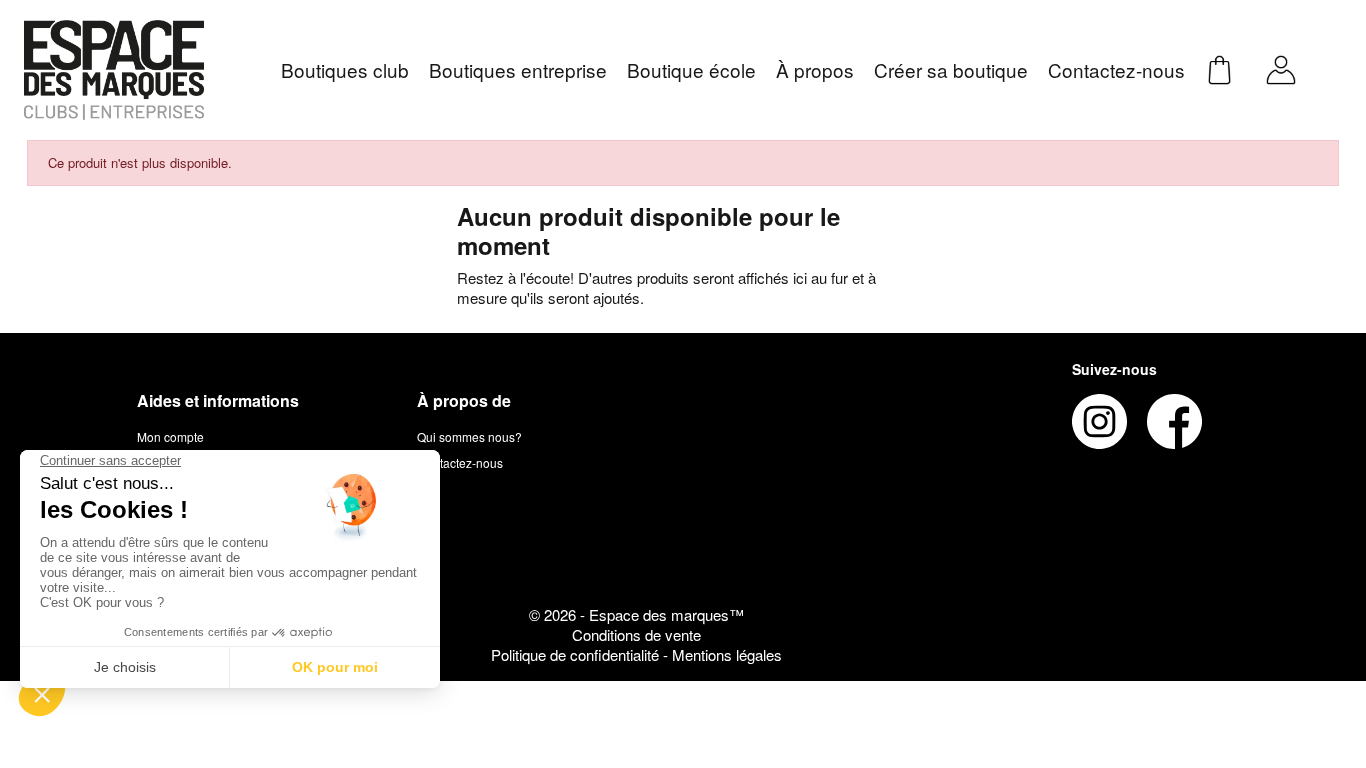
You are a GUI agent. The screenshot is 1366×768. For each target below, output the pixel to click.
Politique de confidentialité (577, 654)
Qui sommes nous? (469, 436)
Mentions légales (727, 654)
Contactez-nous (460, 462)
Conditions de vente (636, 634)
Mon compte (170, 436)
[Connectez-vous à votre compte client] (1281, 67)
